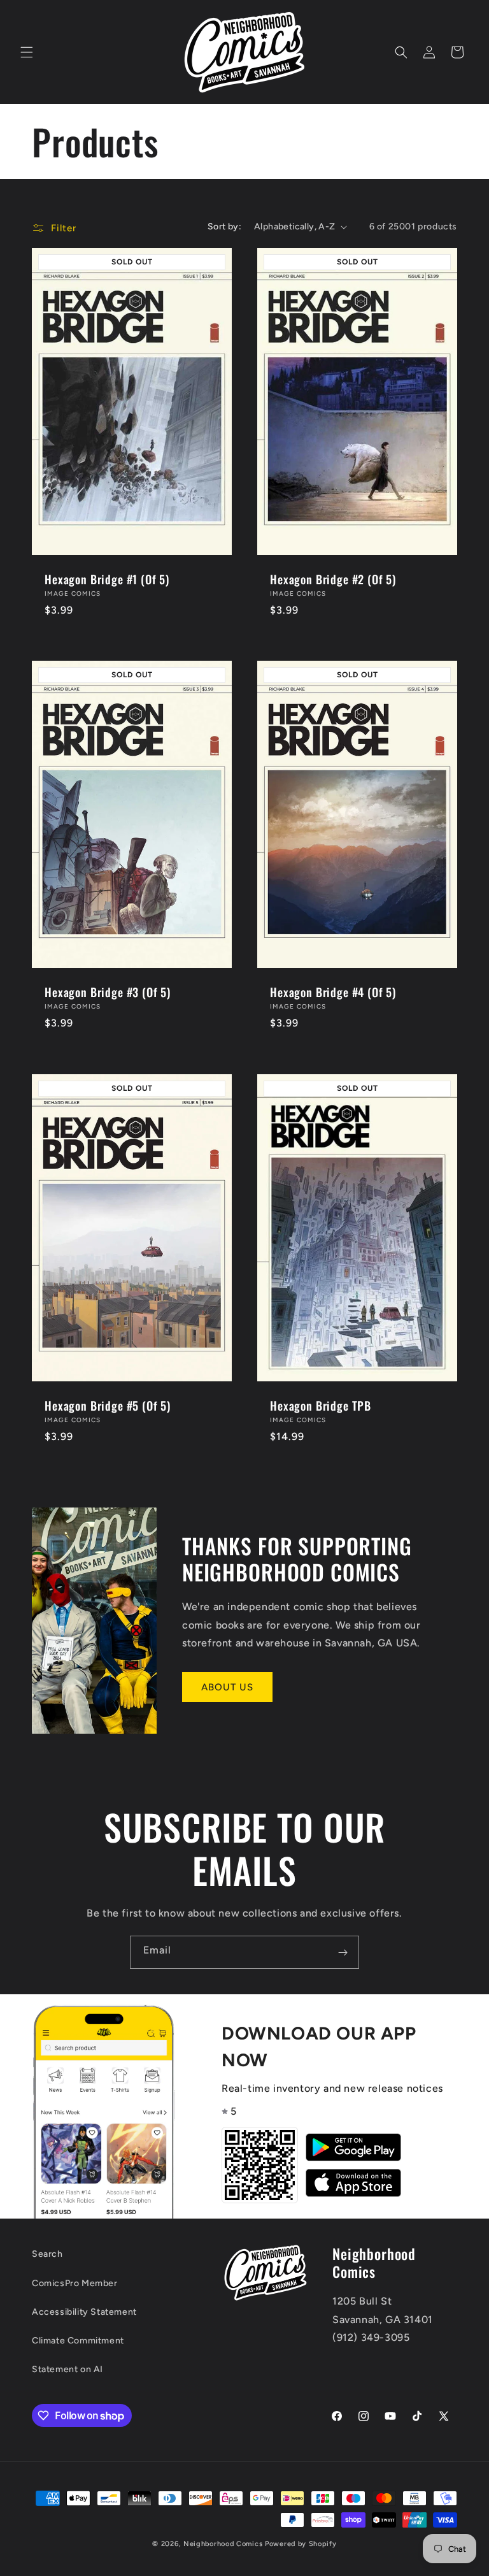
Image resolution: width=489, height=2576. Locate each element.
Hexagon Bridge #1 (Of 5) (107, 579)
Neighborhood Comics (223, 2544)
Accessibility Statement (84, 2312)
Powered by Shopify (301, 2544)
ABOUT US (227, 1687)
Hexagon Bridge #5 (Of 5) (108, 1406)
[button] (27, 52)
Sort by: (224, 227)
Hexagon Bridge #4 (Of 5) (333, 993)
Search (47, 2254)
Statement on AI (67, 2369)
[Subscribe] (343, 1952)
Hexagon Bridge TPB (321, 1406)
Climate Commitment (78, 2341)
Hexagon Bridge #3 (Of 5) (108, 993)
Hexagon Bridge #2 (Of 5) (333, 579)
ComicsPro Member (75, 2283)
